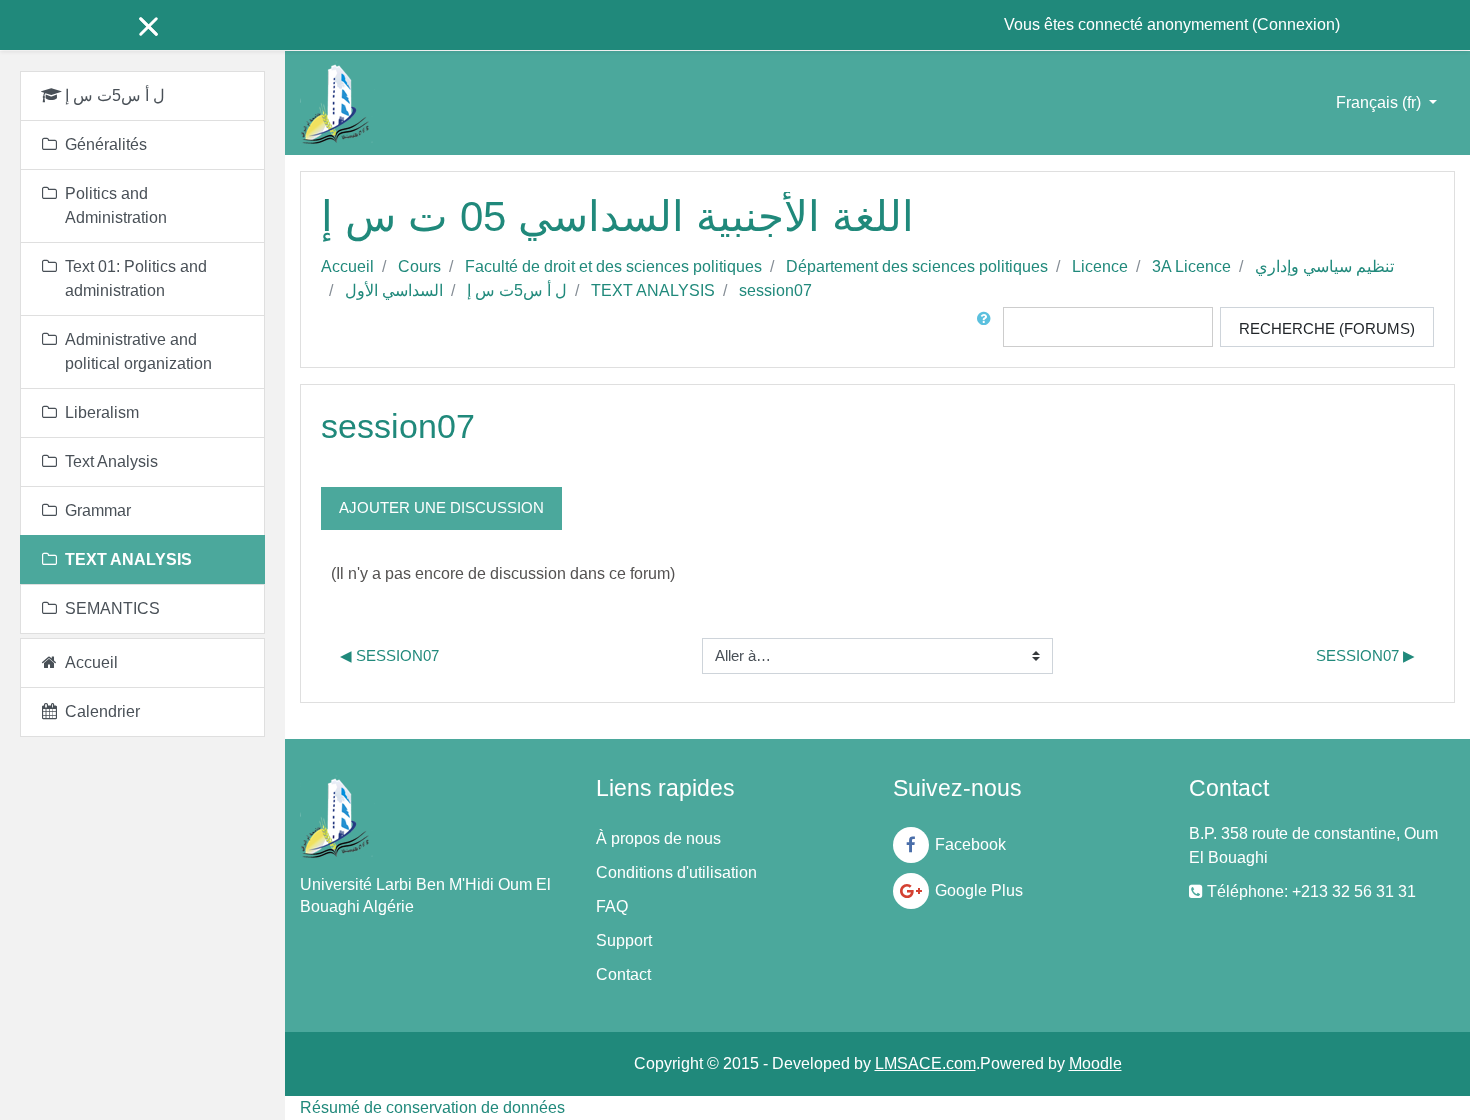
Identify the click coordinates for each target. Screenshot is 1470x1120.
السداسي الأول (394, 290)
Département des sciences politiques (917, 266)
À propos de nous (658, 838)
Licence (1100, 266)
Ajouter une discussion (441, 507)
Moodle (1095, 1063)
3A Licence (1191, 266)
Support (624, 940)
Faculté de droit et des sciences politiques (613, 266)
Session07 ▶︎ (1365, 655)
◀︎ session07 (389, 655)
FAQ (612, 906)
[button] (988, 327)
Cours (419, 266)
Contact (623, 974)
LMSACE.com (925, 1063)
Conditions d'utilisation (676, 872)
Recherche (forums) (1327, 328)
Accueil (347, 266)
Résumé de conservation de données (432, 1107)
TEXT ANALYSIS (653, 290)
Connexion (1296, 24)
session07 (775, 290)
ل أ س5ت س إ (517, 290)
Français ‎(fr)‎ (1380, 102)
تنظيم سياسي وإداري (1324, 266)
